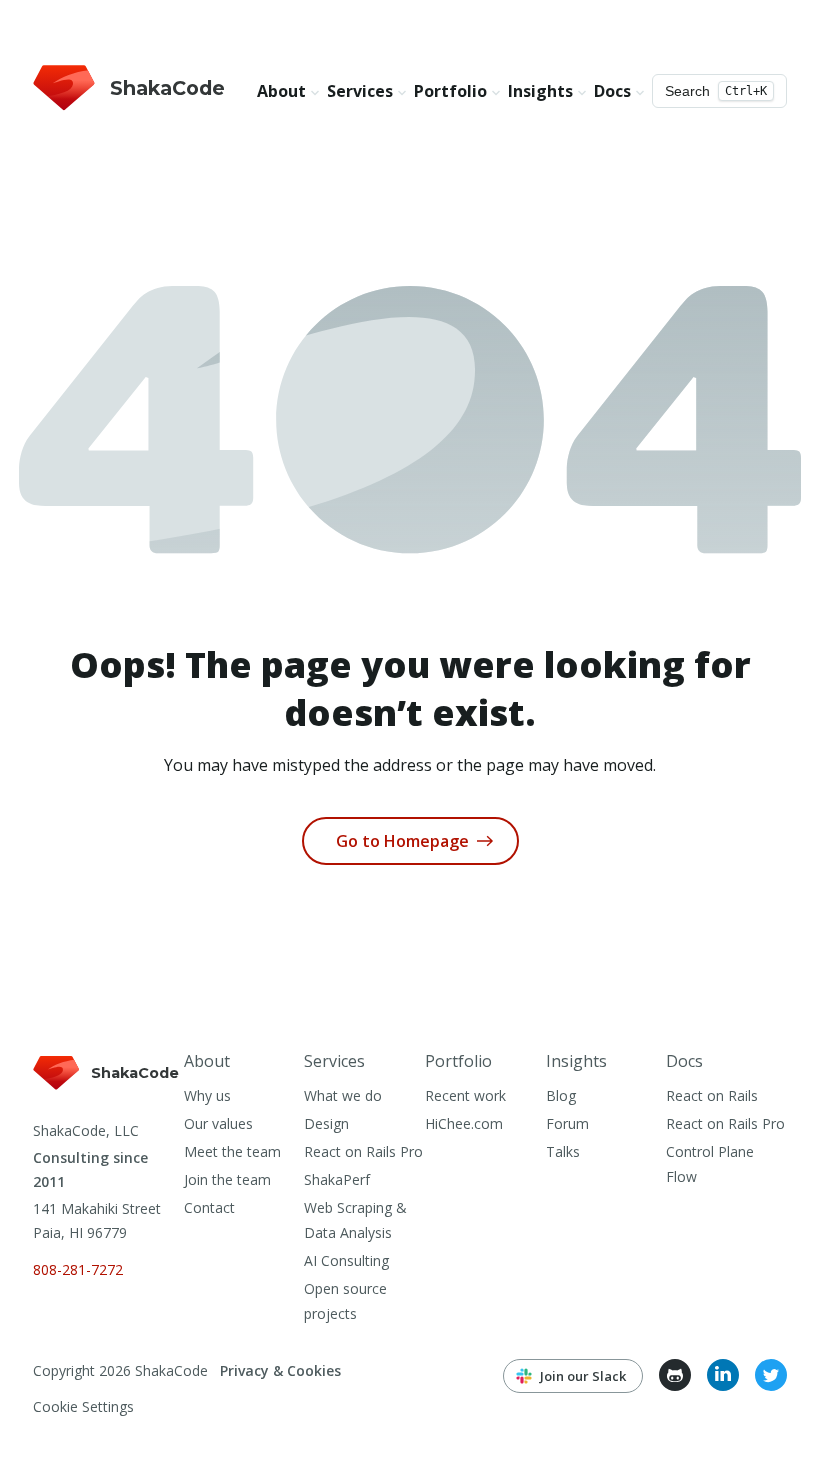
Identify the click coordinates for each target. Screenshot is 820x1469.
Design (326, 1123)
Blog (561, 1095)
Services (334, 1061)
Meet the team (232, 1151)
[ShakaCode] (107, 1091)
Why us (207, 1095)
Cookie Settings (83, 1406)
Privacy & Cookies (280, 1370)
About (207, 1061)
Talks (563, 1151)
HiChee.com (464, 1123)
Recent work (465, 1095)
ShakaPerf (337, 1179)
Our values (218, 1123)
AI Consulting (346, 1260)
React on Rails (712, 1095)
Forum (567, 1123)
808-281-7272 (78, 1269)
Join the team (227, 1179)
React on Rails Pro (363, 1151)
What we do (343, 1095)
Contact (209, 1207)
